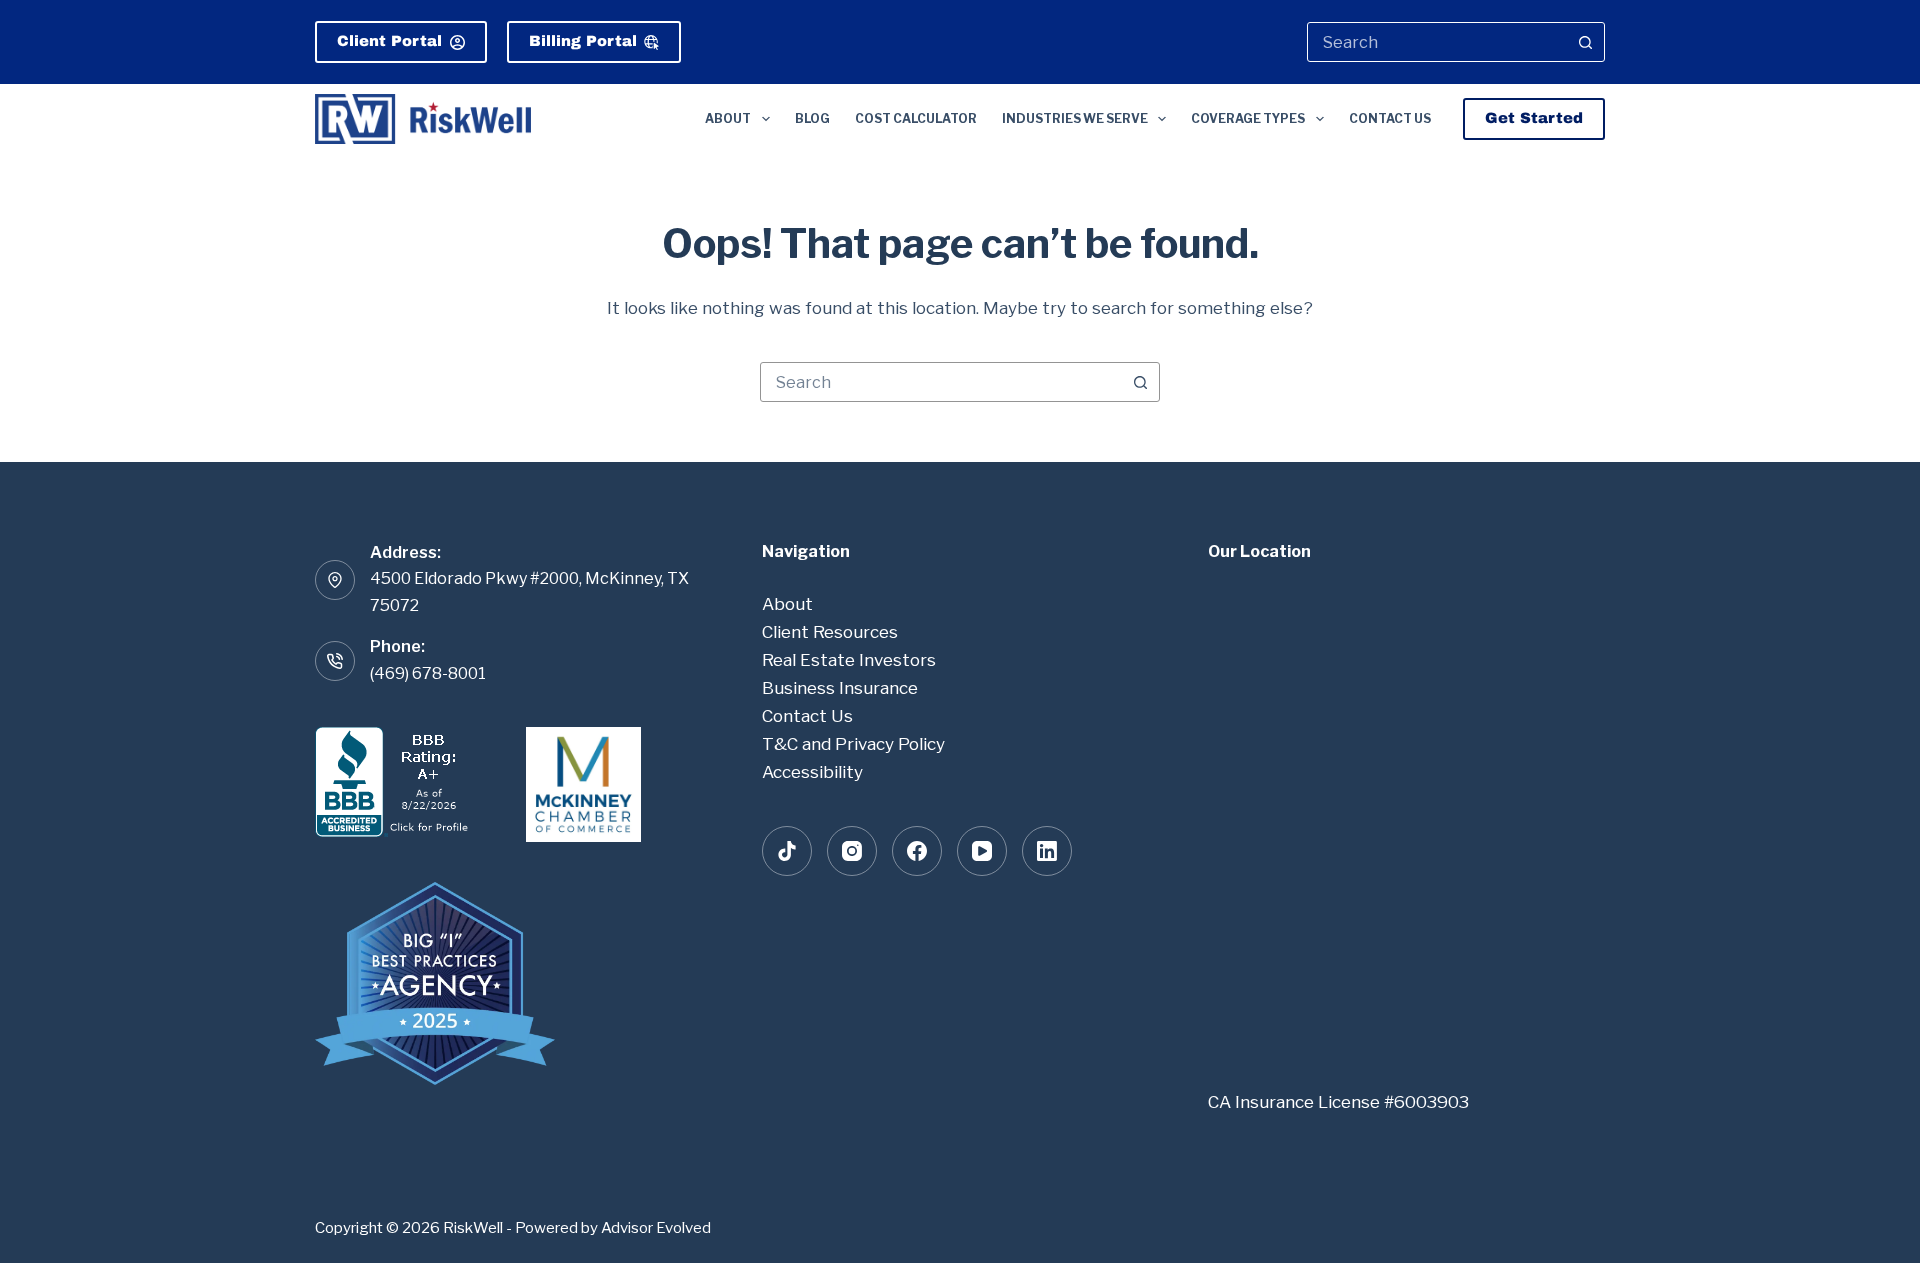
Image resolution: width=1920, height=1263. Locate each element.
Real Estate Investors (849, 660)
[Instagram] (852, 851)
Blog (812, 118)
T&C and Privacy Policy (853, 744)
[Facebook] (917, 851)
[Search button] (1585, 42)
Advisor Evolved (656, 1228)
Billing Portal (583, 41)
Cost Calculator (916, 118)
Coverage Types (1248, 118)
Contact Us (1390, 118)
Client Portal (389, 41)
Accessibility (812, 772)
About (728, 118)
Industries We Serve (1075, 118)
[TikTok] (787, 851)
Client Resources (830, 632)
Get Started (1534, 118)
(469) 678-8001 (428, 673)
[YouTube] (982, 851)
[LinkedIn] (1047, 851)
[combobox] (1437, 42)
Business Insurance (840, 688)
